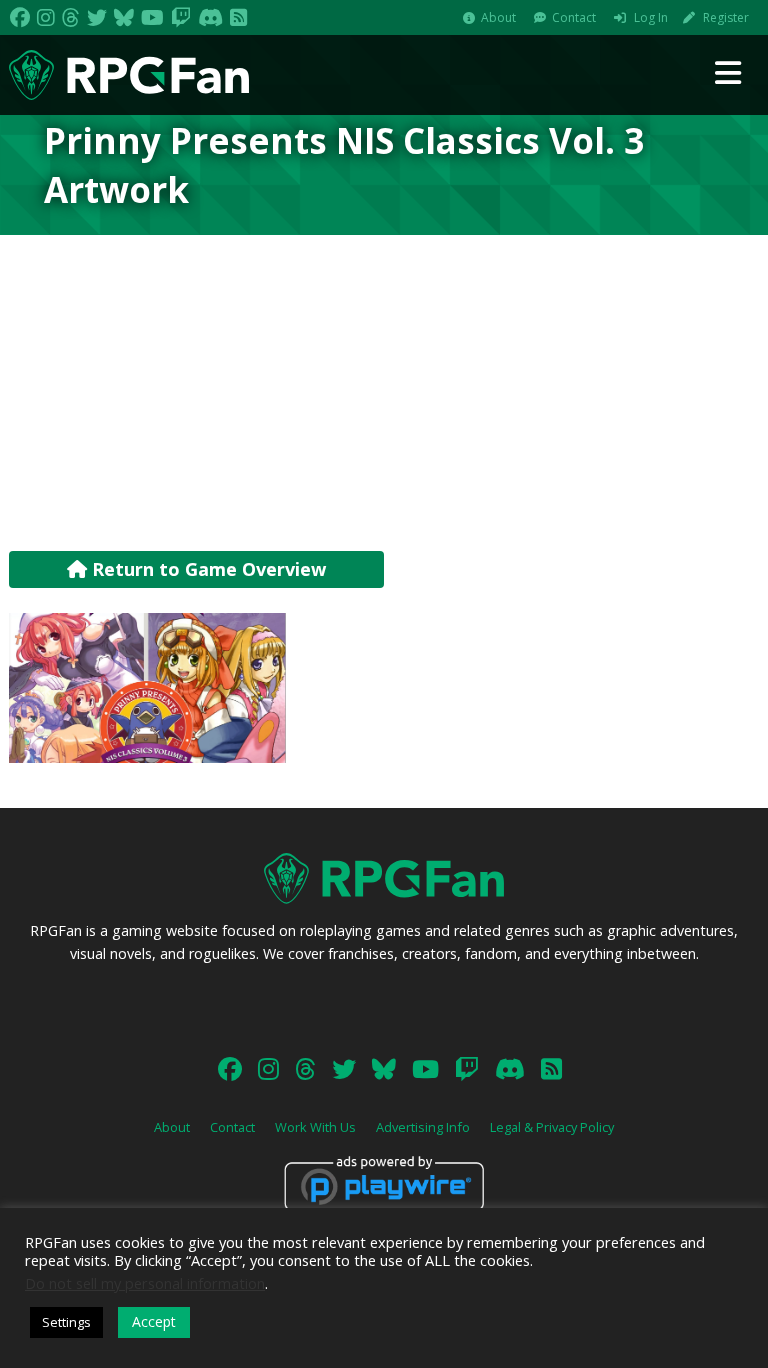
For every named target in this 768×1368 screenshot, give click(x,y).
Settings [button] (66, 1322)
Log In (651, 17)
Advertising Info (423, 1127)
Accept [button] (154, 1321)
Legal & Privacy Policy (552, 1127)
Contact (574, 17)
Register (726, 17)
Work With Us (315, 1127)
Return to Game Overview (206, 569)
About (498, 17)
